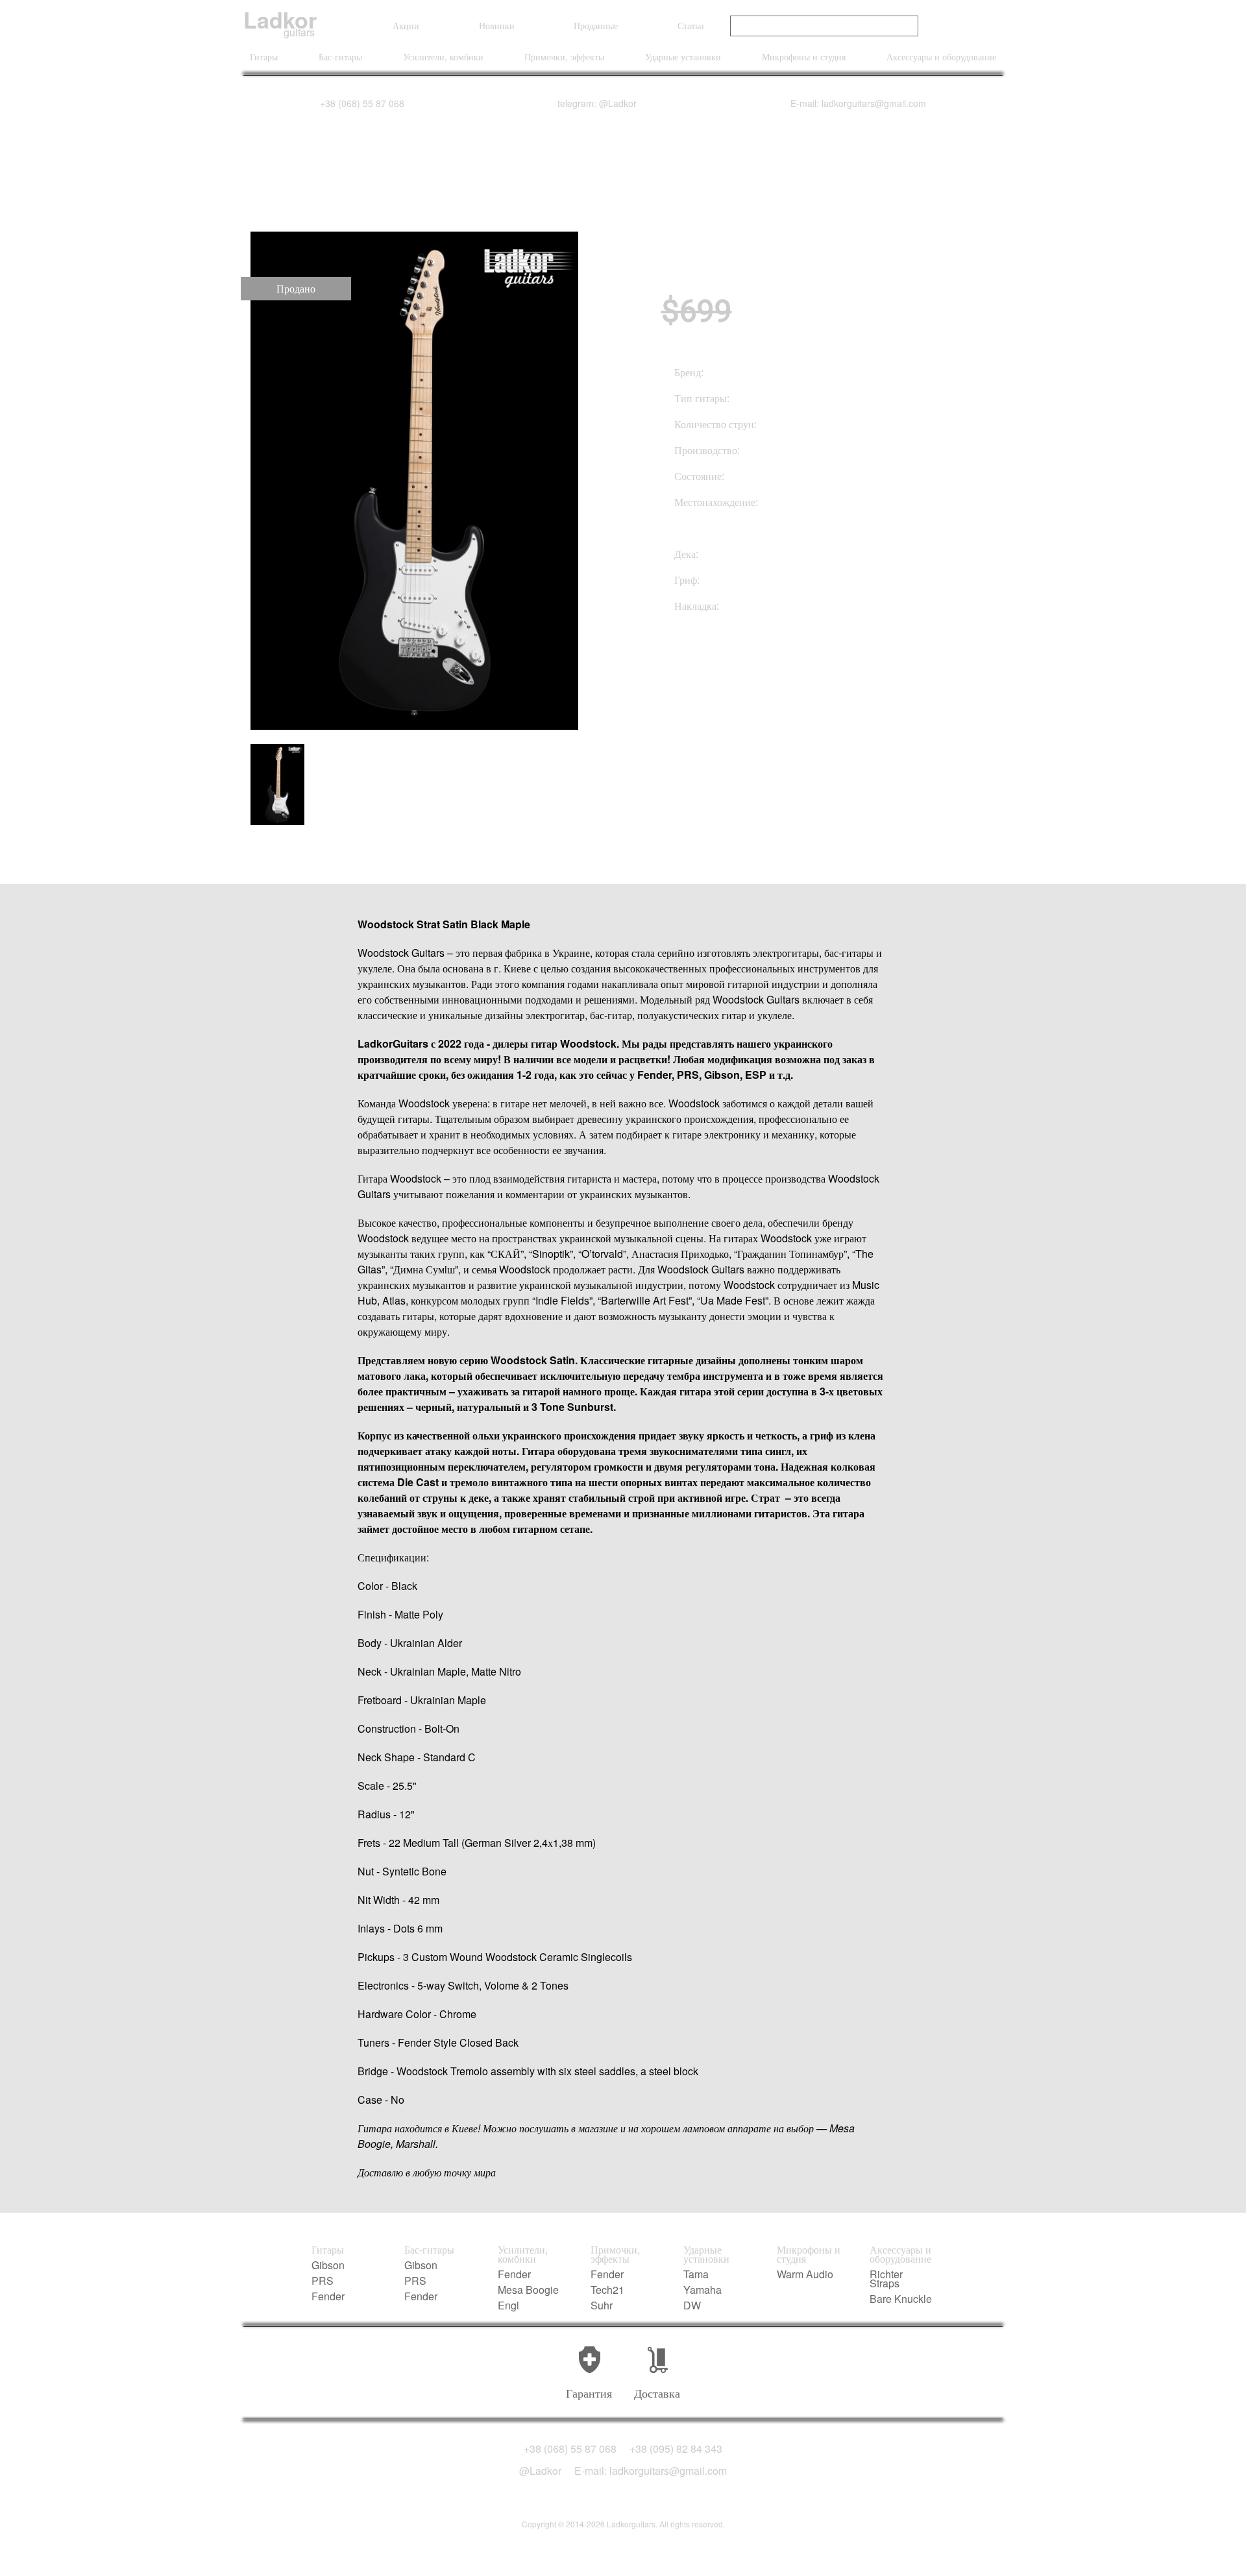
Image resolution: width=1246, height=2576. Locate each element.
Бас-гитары (340, 56)
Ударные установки (683, 56)
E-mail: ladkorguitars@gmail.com (858, 103)
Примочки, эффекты (564, 56)
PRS (323, 2281)
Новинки (497, 25)
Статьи (691, 25)
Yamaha (702, 2290)
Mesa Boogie (528, 2290)
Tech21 (607, 2290)
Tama (696, 2274)
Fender (328, 2296)
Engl (508, 2305)
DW (692, 2305)
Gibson (328, 2265)
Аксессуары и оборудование (941, 56)
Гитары (264, 56)
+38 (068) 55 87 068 (362, 103)
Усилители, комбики (443, 56)
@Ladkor (540, 2471)
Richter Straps (886, 2279)
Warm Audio (805, 2274)
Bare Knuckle (901, 2299)
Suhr (602, 2305)
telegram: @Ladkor (597, 103)
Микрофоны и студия (804, 56)
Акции (406, 25)
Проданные (596, 25)
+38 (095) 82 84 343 (676, 2449)
